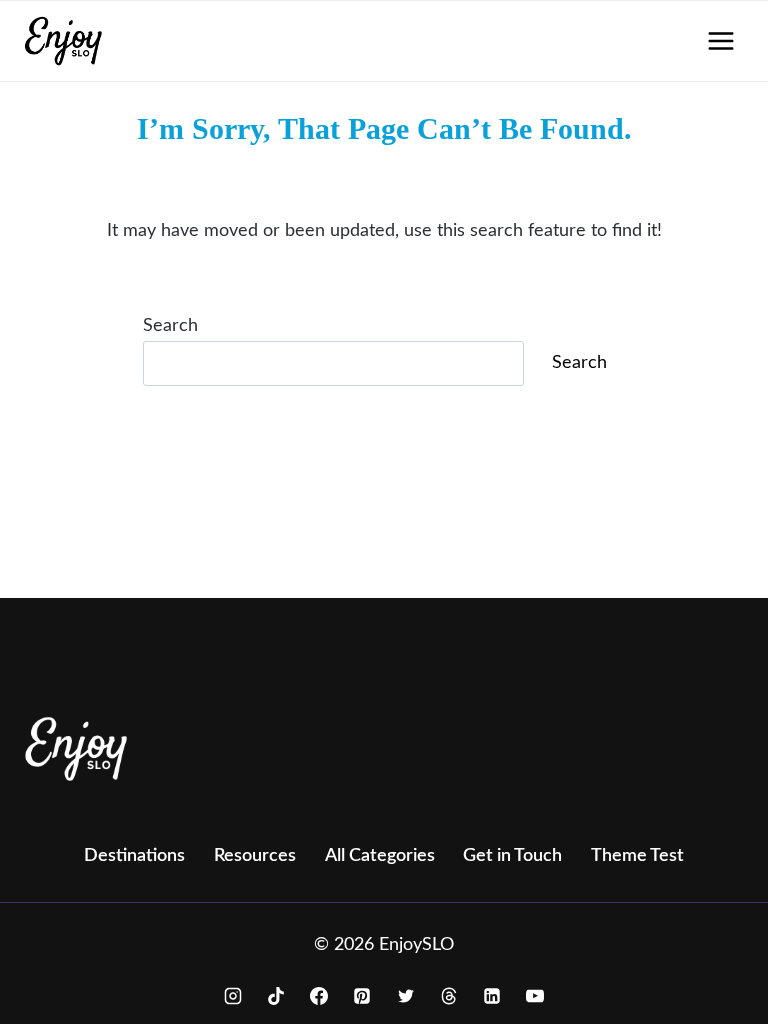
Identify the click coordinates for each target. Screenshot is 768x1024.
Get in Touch (512, 856)
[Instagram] (233, 996)
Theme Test (637, 856)
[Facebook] (319, 996)
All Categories (380, 856)
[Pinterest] (362, 996)
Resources (255, 856)
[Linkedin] (492, 996)
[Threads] (449, 996)
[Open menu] (720, 40)
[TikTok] (276, 996)
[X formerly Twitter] (406, 996)
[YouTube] (535, 996)
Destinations (134, 856)
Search (170, 326)
